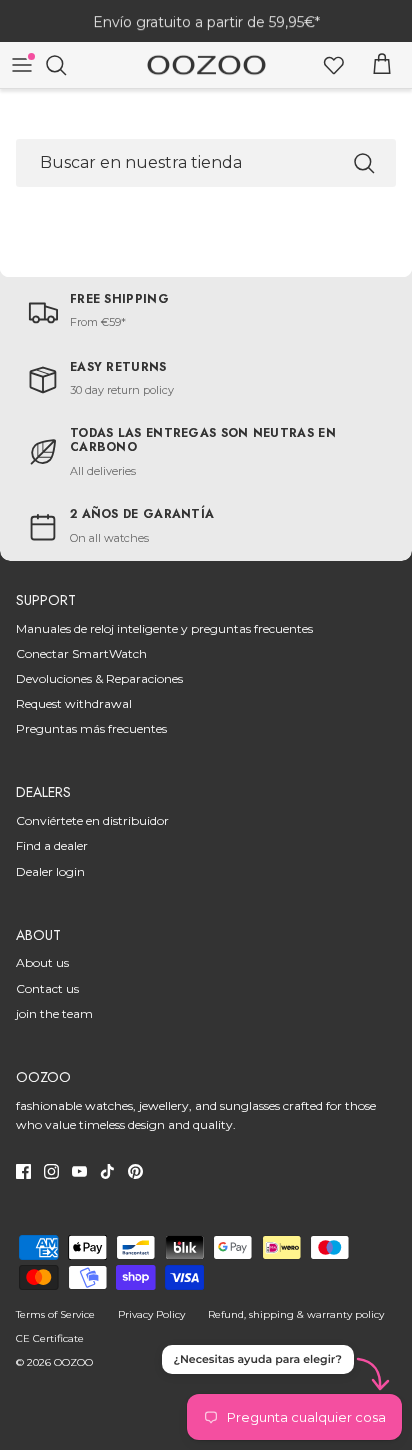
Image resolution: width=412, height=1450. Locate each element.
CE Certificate (50, 1338)
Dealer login (50, 871)
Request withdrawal (74, 703)
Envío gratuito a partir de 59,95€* (206, 21)
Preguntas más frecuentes (91, 728)
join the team (54, 1013)
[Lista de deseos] (334, 65)
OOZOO (73, 1362)
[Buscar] (66, 65)
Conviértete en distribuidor (92, 820)
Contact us (47, 988)
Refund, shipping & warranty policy (296, 1314)
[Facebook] (23, 1171)
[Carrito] (382, 65)
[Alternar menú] (22, 65)
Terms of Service (55, 1314)
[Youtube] (79, 1171)
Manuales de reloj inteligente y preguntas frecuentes (164, 628)
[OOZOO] (206, 65)
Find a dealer (52, 845)
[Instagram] (51, 1171)
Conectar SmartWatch (81, 653)
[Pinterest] (135, 1171)
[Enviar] (364, 163)
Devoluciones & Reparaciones (99, 678)
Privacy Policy (151, 1314)
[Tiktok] (107, 1171)
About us (42, 962)
